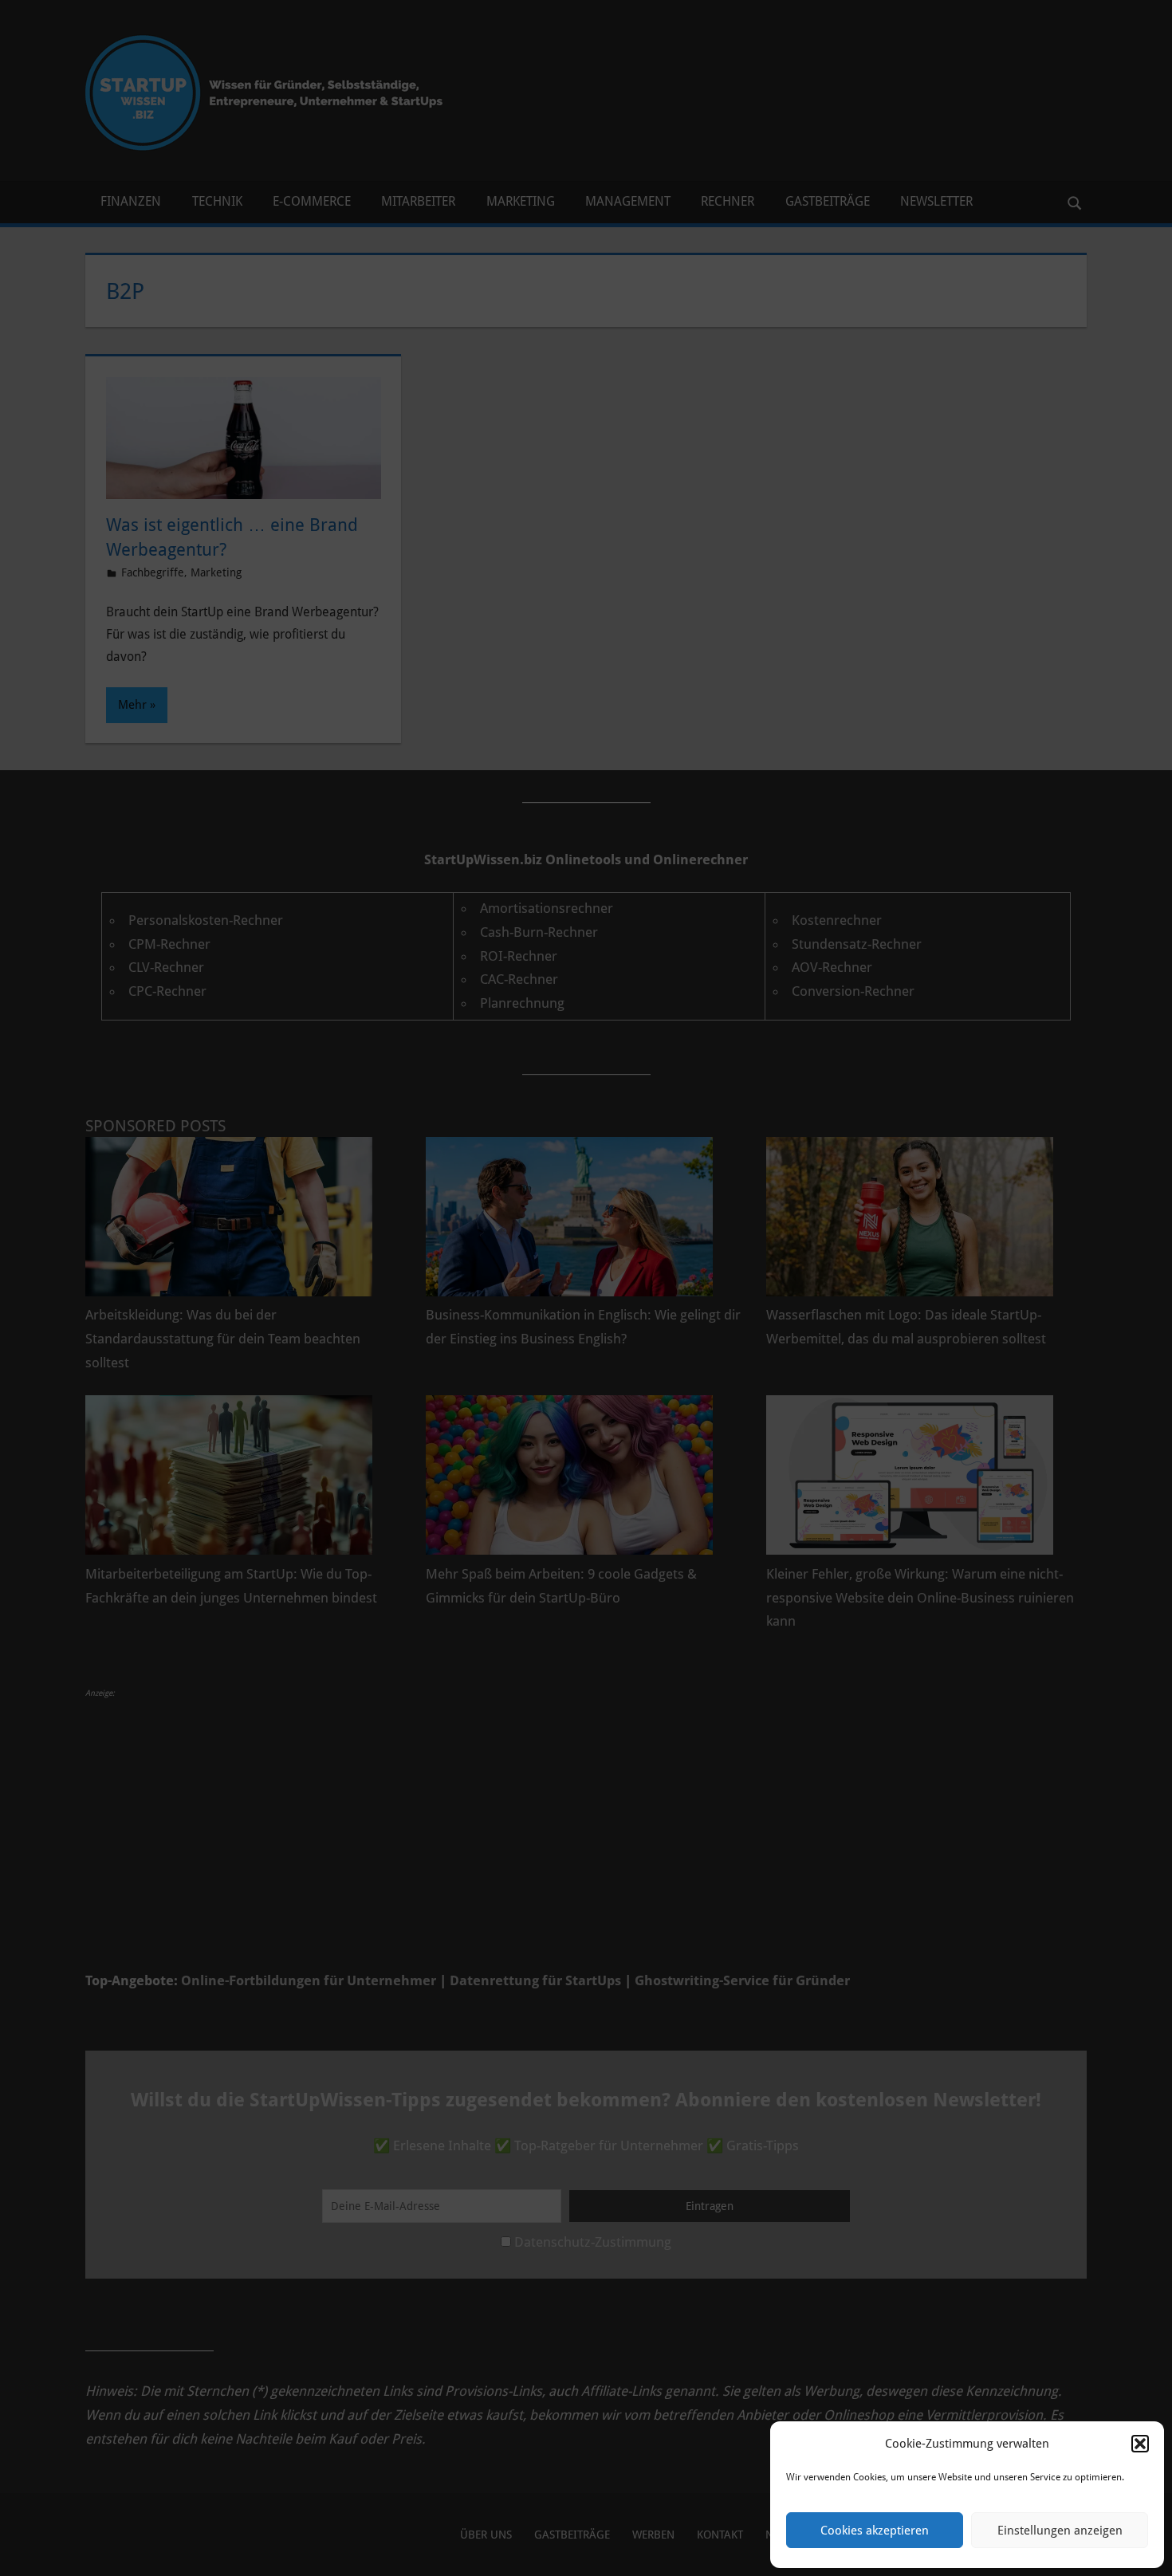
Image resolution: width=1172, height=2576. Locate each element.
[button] (1140, 2444)
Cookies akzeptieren (875, 2531)
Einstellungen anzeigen (1060, 2531)
